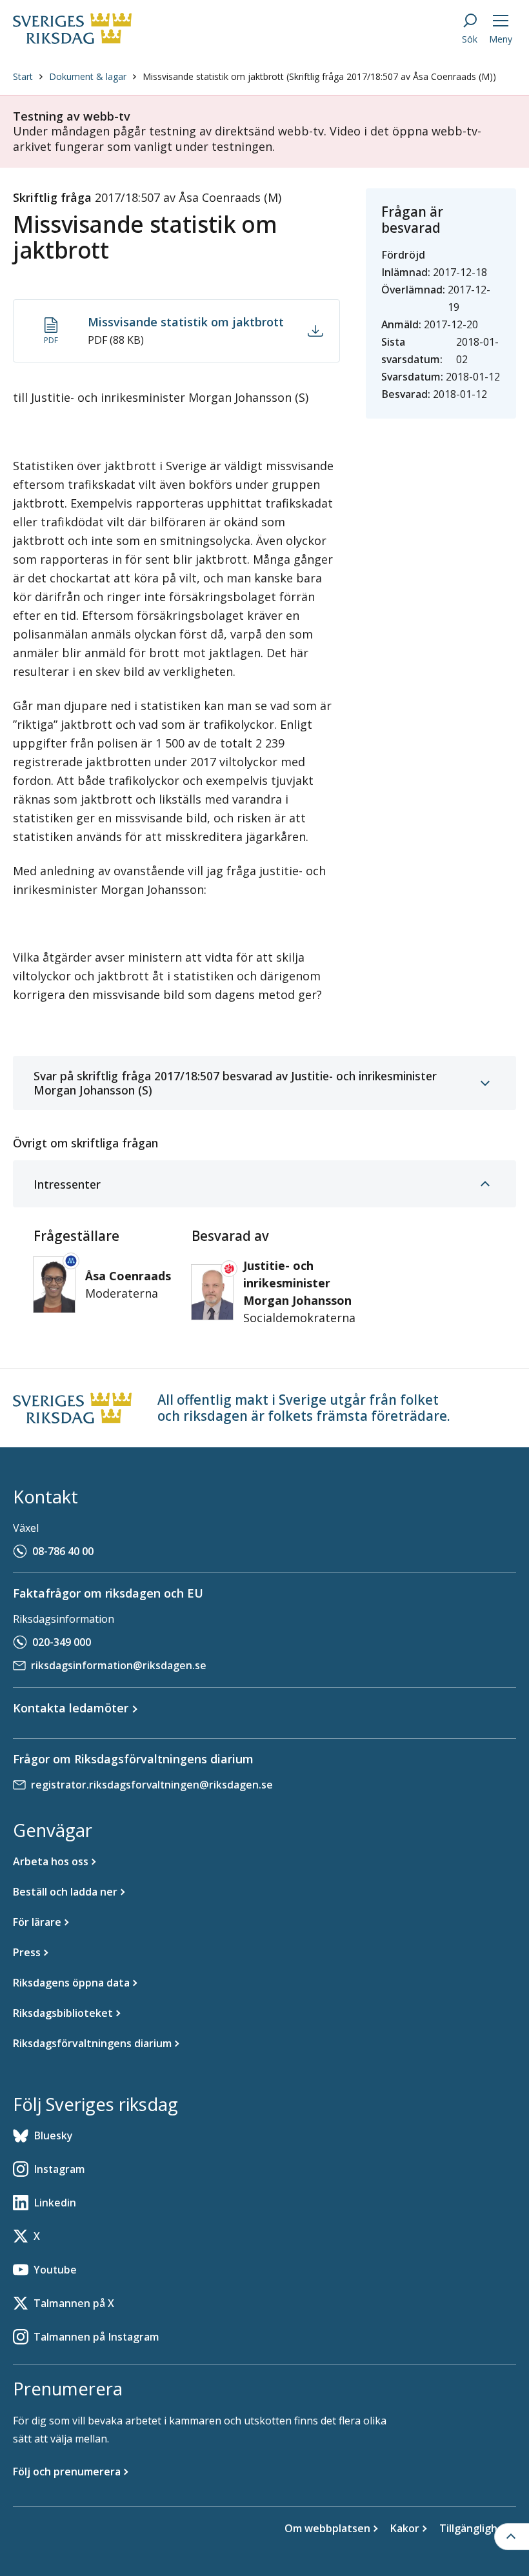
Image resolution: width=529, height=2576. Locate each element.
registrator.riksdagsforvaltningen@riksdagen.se (152, 1785)
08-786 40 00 (63, 1551)
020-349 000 (62, 1642)
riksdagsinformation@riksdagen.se (119, 1665)
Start (23, 76)
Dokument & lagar (88, 76)
